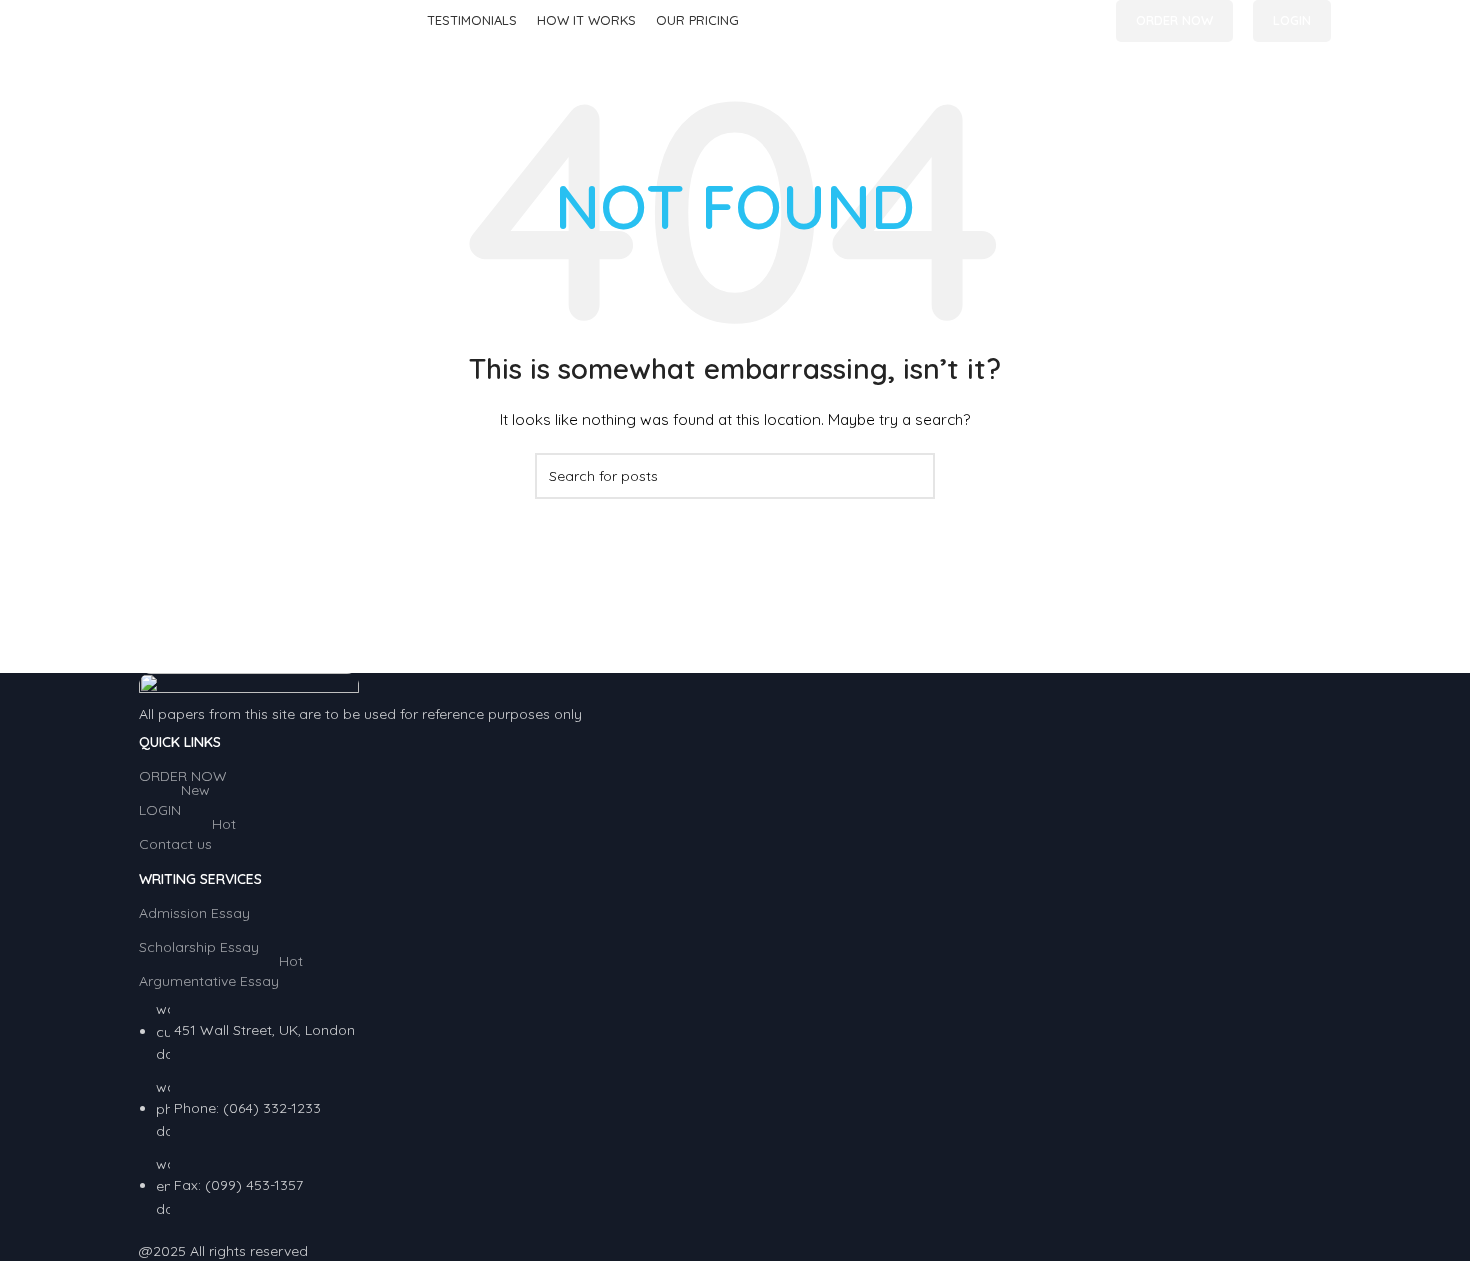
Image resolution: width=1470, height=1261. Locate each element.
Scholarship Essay (199, 947)
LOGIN (1292, 20)
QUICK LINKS (180, 742)
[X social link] (1061, 21)
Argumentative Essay (221, 977)
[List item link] (735, 1109)
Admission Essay (194, 913)
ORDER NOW (1174, 20)
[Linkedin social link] (1084, 21)
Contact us (187, 840)
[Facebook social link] (1038, 21)
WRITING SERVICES (200, 879)
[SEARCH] (912, 476)
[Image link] (249, 686)
